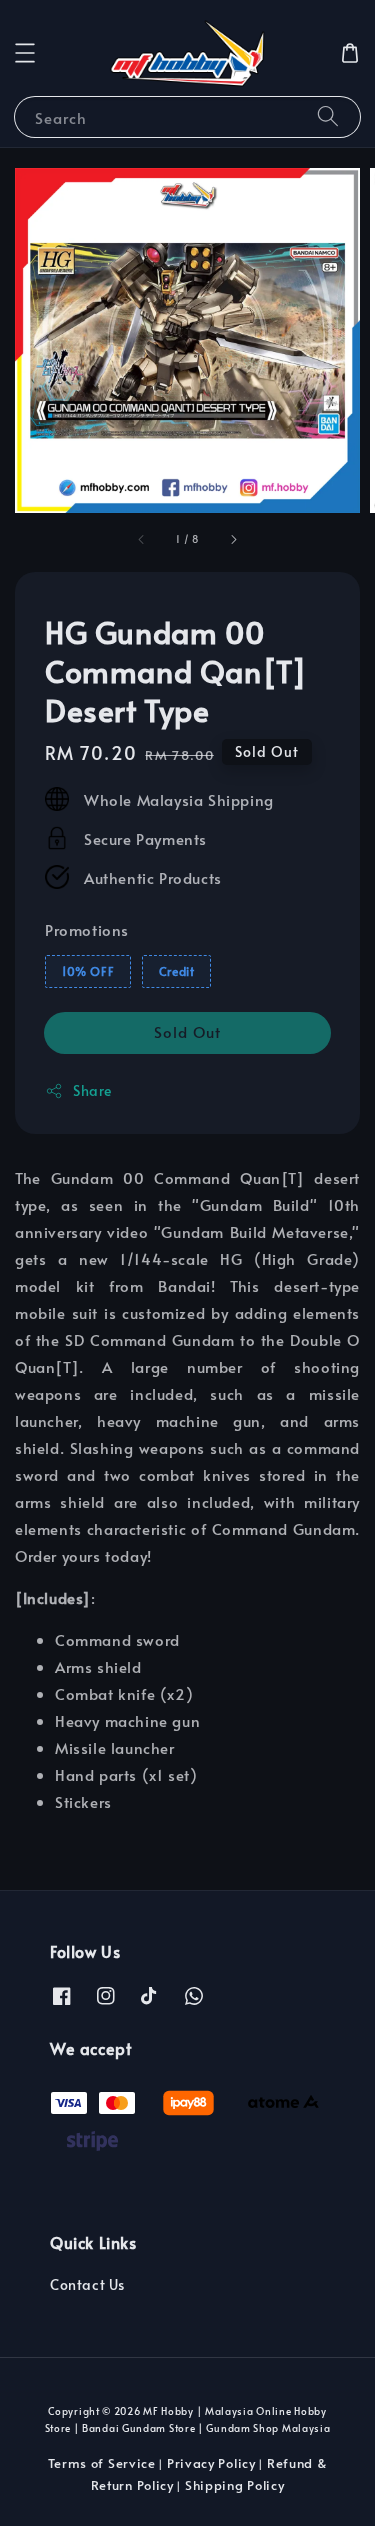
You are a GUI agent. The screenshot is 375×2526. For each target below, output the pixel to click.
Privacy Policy (211, 2463)
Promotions (87, 929)
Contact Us (87, 2284)
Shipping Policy (235, 2485)
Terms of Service (102, 2463)
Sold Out (187, 1031)
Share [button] (92, 1090)
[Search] (328, 116)
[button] (25, 53)
